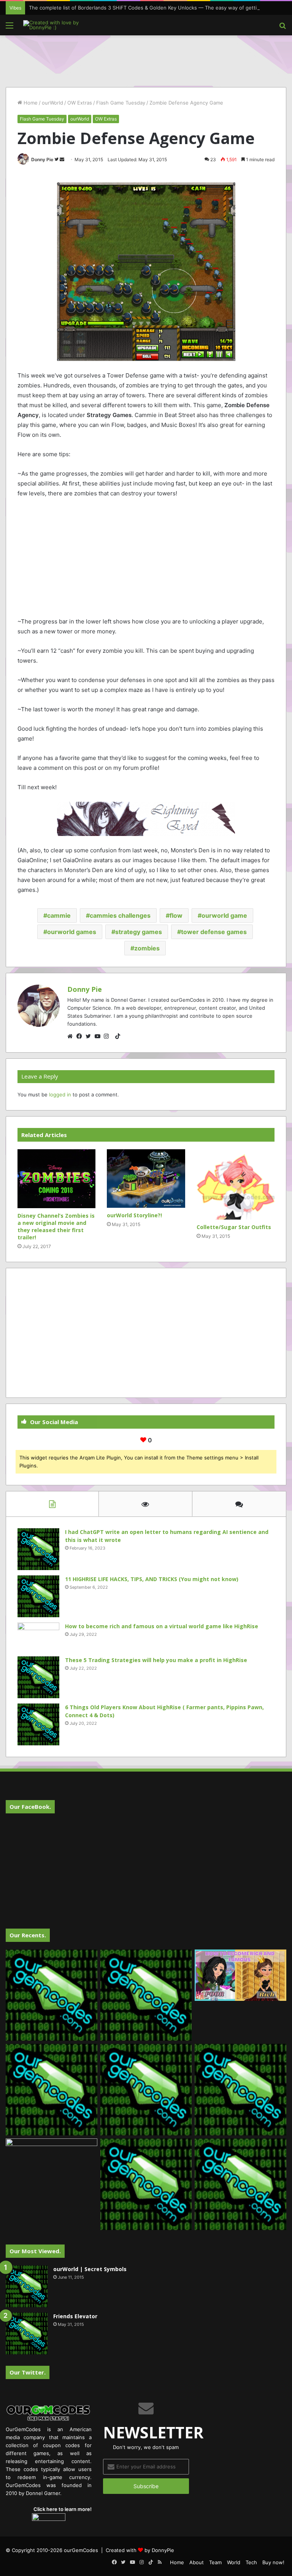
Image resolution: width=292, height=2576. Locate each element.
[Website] (72, 1036)
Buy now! (273, 2562)
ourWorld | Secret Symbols (90, 2269)
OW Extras (80, 103)
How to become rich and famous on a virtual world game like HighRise (162, 1626)
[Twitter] (90, 1036)
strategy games (139, 932)
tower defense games (214, 932)
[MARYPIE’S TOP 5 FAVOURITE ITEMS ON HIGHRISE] (240, 2184)
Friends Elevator (75, 2316)
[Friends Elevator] (27, 2333)
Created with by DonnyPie (140, 2550)
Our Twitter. (28, 2372)
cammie (59, 915)
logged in (60, 1094)
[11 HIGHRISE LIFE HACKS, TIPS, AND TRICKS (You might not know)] (38, 1596)
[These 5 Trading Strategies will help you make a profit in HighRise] (38, 1677)
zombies (147, 948)
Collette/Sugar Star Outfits (234, 1227)
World (234, 2562)
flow (176, 915)
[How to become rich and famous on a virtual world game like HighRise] (38, 1637)
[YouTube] (99, 1036)
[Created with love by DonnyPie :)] (59, 25)
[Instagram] (108, 1036)
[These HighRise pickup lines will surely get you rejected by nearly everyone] (52, 2164)
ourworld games (72, 932)
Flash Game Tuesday (121, 103)
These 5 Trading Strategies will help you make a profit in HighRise (156, 1660)
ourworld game (224, 915)
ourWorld (52, 103)
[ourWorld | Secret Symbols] (27, 2286)
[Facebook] (81, 1036)
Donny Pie (42, 159)
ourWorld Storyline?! (134, 1215)
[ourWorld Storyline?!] (146, 1179)
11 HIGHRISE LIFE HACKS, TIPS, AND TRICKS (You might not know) (152, 1579)
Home (30, 103)
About (197, 2562)
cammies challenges (120, 915)
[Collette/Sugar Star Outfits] (236, 1184)
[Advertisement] (146, 60)
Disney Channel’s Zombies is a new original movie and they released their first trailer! (56, 1226)
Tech (251, 2562)
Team (215, 2562)
